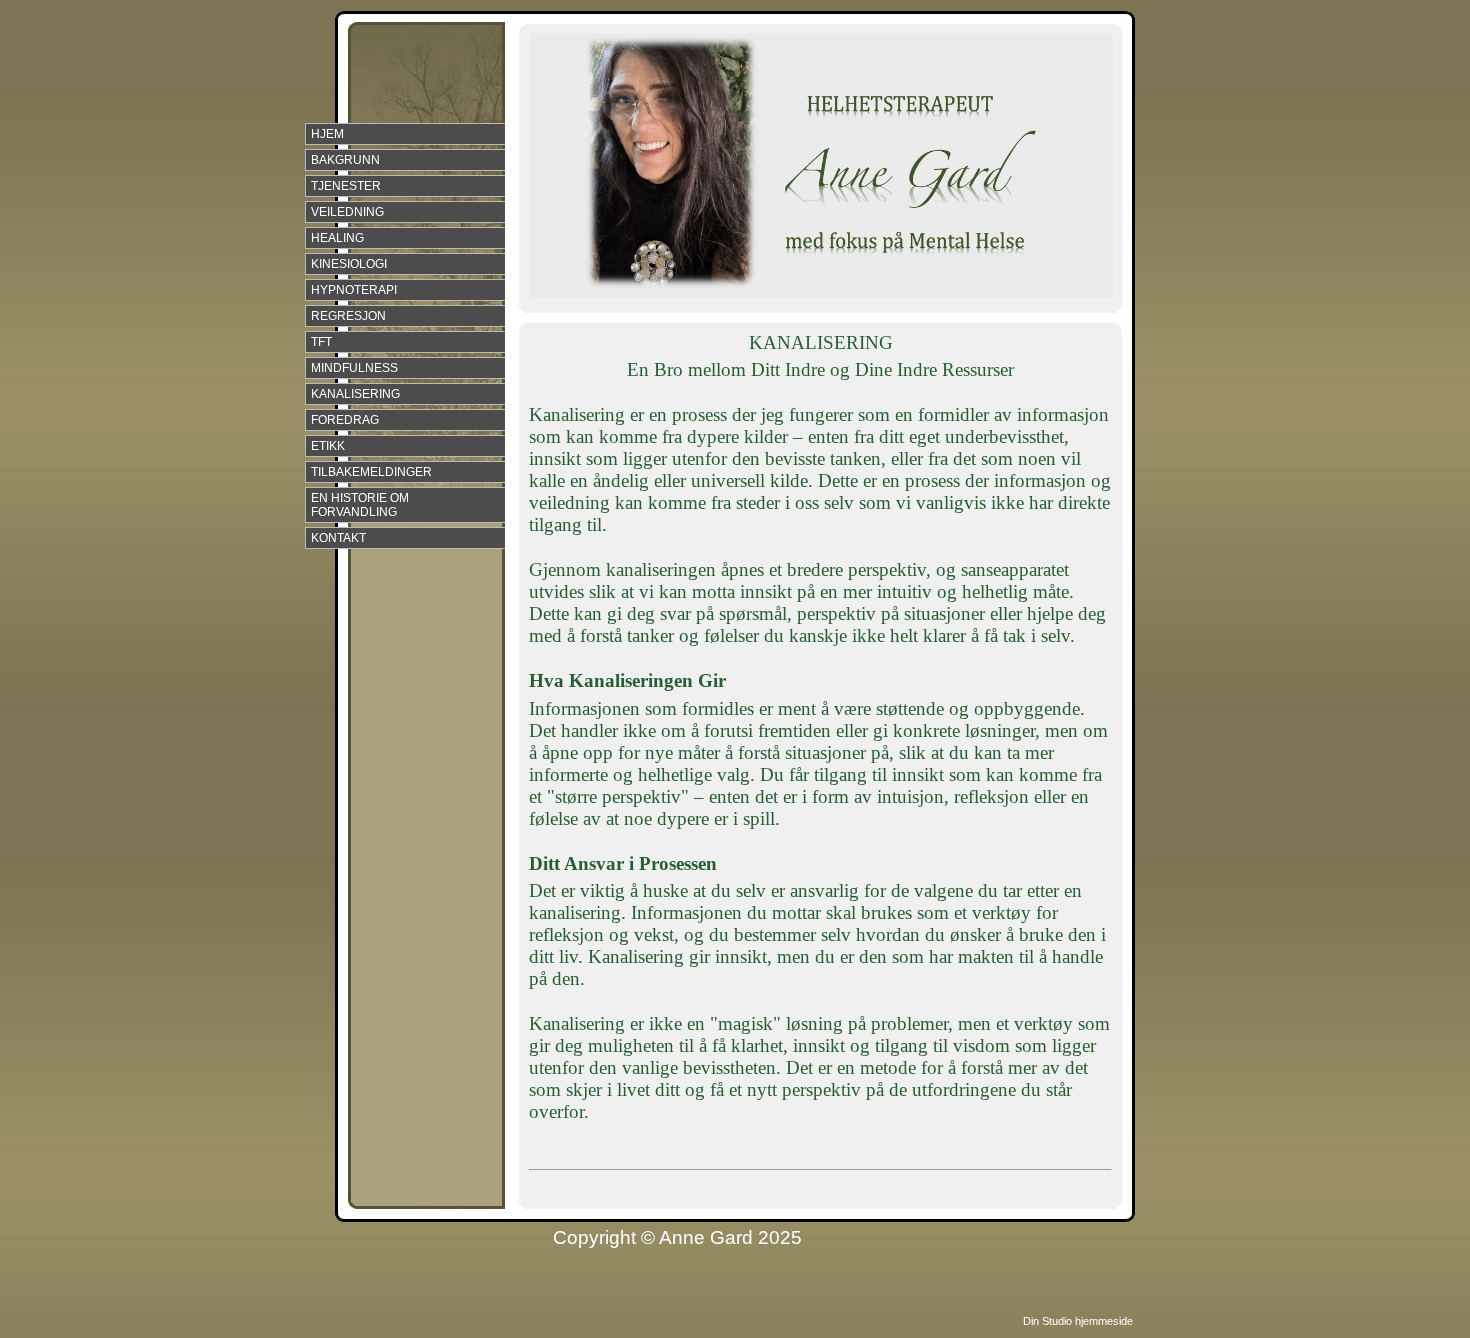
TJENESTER (346, 186)
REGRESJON (348, 316)
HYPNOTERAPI (354, 290)
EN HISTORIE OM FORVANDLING (360, 505)
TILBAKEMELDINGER (371, 472)
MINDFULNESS (354, 368)
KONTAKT (338, 538)
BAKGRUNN (345, 160)
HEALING (337, 238)
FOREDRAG (345, 420)
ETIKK (328, 446)
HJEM (327, 134)
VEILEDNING (347, 212)
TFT (321, 342)
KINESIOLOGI (349, 264)
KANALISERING (355, 394)
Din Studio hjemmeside (1078, 1321)
